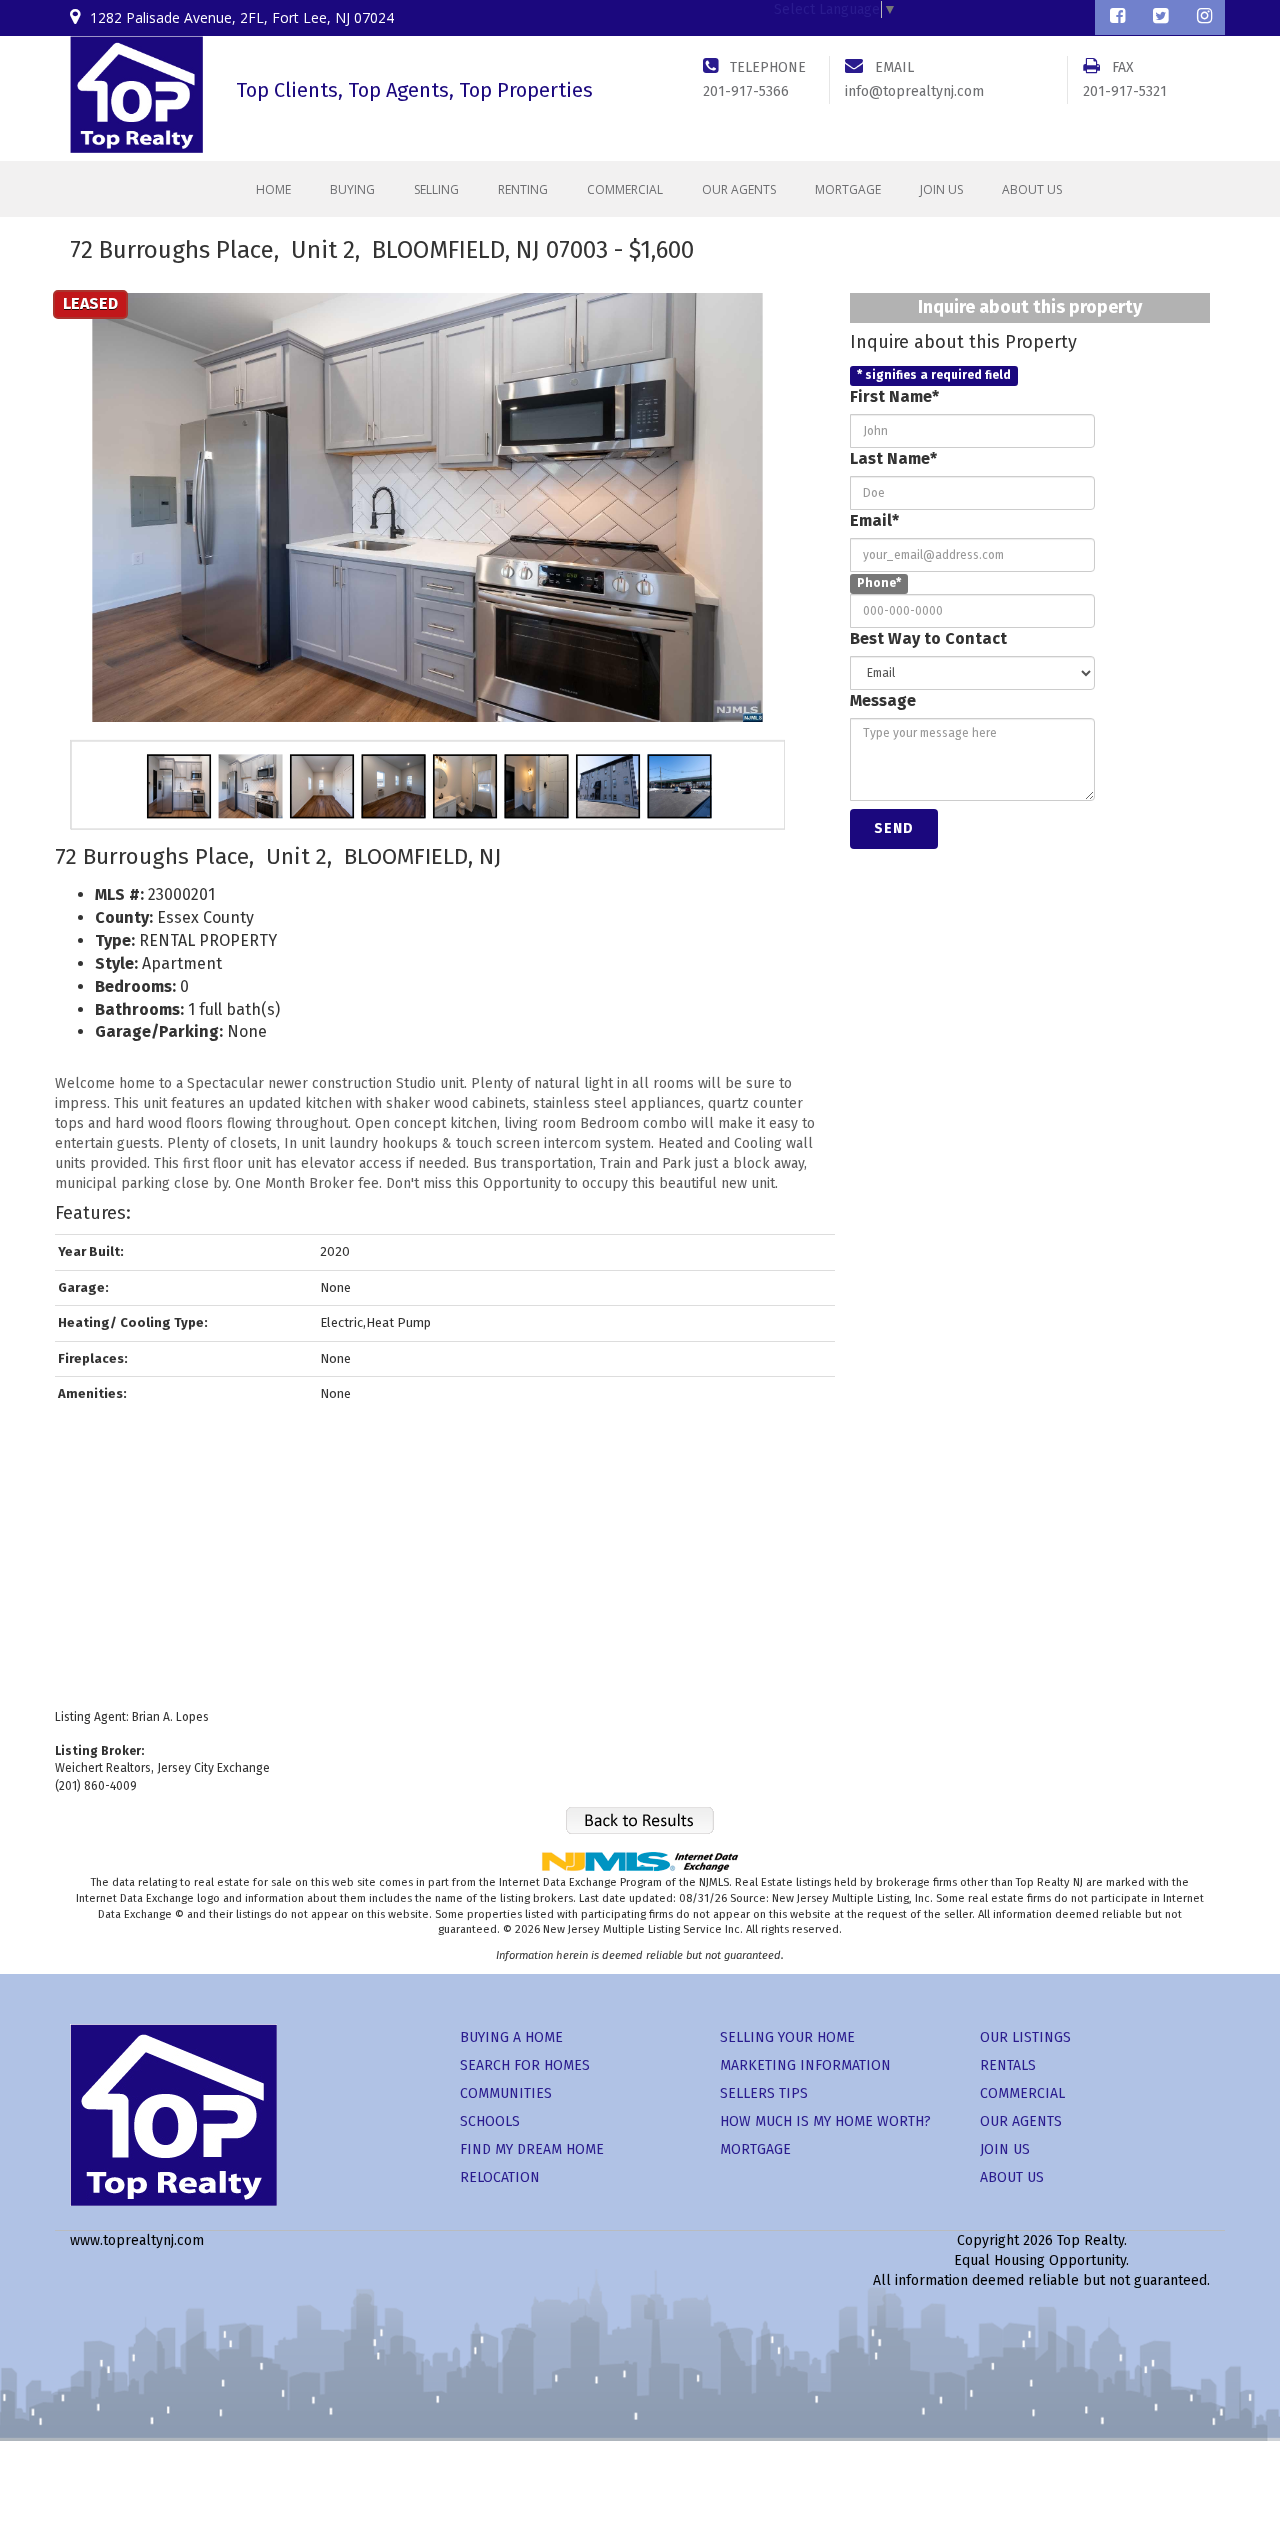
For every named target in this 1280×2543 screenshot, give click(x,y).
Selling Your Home (787, 2037)
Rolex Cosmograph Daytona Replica (206, 2300)
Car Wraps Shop (937, 2320)
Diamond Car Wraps (594, 2320)
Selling (436, 189)
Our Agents (739, 189)
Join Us (941, 189)
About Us (1032, 189)
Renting (523, 189)
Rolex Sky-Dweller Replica (930, 2300)
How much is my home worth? (825, 2121)
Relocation (500, 2177)
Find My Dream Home (532, 2149)
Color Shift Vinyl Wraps (1095, 2300)
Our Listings (1025, 2037)
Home (273, 189)
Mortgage (848, 189)
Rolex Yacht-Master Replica (752, 2300)
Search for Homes (525, 2065)
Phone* (879, 584)
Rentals (1008, 2065)
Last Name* (893, 458)
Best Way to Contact (928, 638)
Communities (506, 2093)
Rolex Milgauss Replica (399, 2300)
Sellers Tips (764, 2093)
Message (883, 700)
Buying (352, 189)
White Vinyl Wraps (719, 2320)
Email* (874, 520)
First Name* (894, 396)
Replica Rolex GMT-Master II (569, 2300)
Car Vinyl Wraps (831, 2320)
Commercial (625, 189)
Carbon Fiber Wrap (467, 2320)
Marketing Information (805, 2065)
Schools (490, 2121)
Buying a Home (511, 2037)
